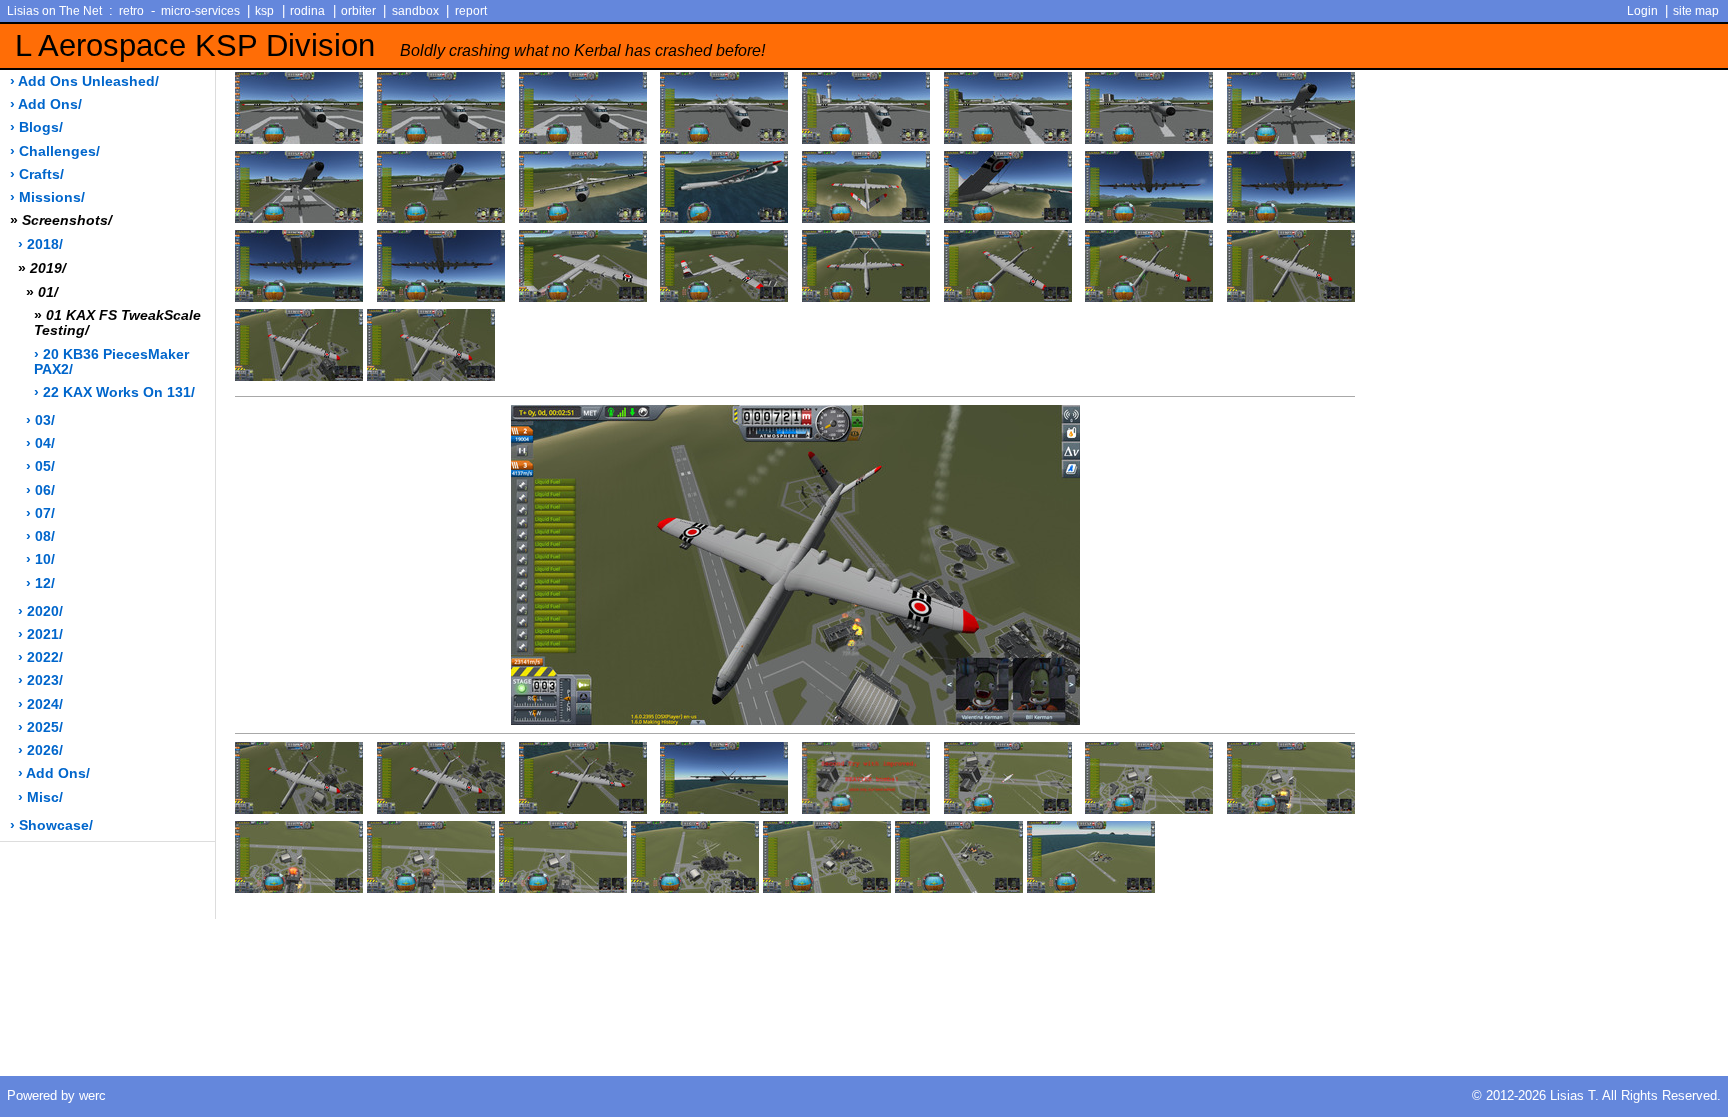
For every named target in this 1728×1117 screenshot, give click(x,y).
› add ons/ (46, 104)
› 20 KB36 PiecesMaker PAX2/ (111, 362)
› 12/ (40, 583)
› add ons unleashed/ (84, 81)
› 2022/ (40, 657)
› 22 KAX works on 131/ (114, 392)
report (471, 11)
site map (1696, 11)
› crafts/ (37, 174)
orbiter (358, 11)
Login (1642, 11)
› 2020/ (40, 611)
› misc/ (40, 797)
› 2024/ (40, 704)
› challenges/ (55, 151)
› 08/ (40, 536)
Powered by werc (56, 1095)
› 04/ (40, 443)
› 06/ (40, 490)
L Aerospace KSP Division (390, 45)
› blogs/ (36, 127)
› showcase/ (51, 825)
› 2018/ (40, 244)
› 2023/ (40, 680)
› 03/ (40, 420)
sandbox (415, 11)
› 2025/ (40, 727)
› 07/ (40, 513)
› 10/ (40, 559)
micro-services (200, 11)
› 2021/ (40, 634)
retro (131, 11)
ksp (264, 11)
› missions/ (47, 197)
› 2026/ (40, 750)
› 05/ (40, 466)
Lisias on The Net (54, 11)
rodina (307, 11)
